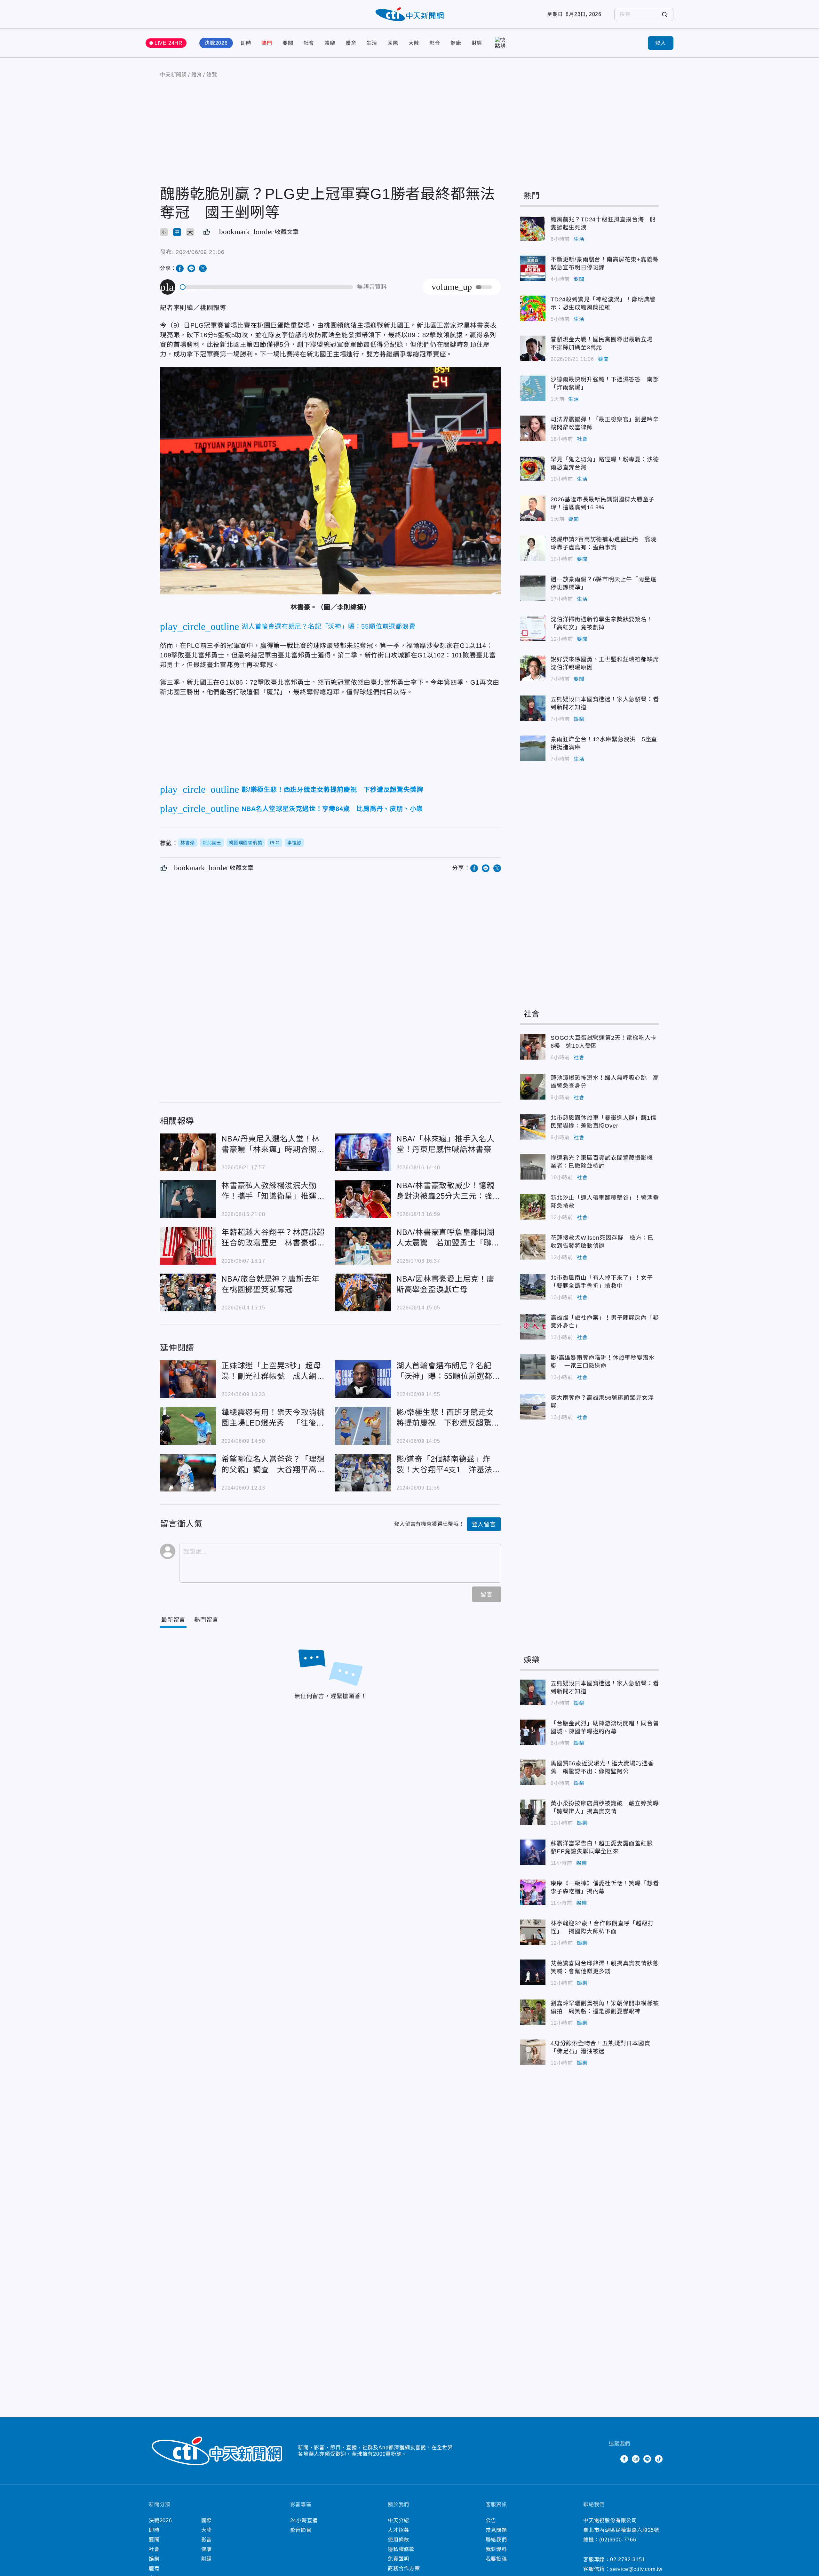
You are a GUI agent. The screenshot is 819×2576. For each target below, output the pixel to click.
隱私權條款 (401, 2549)
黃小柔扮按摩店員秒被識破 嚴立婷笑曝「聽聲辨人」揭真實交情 (533, 1812)
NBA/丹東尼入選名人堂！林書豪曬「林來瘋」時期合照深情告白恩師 (188, 1152)
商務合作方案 (404, 2568)
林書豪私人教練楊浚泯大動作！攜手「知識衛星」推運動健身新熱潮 (188, 1199)
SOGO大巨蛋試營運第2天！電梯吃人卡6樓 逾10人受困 (533, 1047)
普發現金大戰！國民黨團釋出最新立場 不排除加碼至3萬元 (533, 348)
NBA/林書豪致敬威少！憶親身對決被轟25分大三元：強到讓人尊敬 (363, 1199)
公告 (491, 2520)
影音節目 (301, 2530)
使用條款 (398, 2540)
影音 (435, 43)
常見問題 (496, 2530)
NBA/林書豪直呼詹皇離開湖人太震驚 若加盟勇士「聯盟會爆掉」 (363, 1246)
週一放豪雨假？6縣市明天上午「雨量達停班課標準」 (533, 588)
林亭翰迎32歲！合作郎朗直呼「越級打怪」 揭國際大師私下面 (533, 1932)
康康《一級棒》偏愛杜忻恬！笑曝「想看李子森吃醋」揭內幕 (533, 1892)
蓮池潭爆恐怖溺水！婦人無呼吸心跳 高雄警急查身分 (533, 1087)
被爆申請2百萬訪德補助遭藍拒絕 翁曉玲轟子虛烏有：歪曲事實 (533, 548)
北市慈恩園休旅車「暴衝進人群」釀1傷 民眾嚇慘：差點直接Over (533, 1127)
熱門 (267, 43)
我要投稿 (496, 2559)
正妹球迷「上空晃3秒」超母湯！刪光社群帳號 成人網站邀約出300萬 (188, 1379)
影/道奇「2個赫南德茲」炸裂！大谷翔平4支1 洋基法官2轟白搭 (363, 1473)
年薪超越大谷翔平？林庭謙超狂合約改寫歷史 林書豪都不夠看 (188, 1246)
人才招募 (398, 2530)
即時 (246, 43)
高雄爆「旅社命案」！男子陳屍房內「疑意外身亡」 (533, 1327)
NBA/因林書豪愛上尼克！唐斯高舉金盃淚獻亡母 (363, 1292)
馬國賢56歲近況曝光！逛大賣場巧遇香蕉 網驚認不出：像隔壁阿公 (533, 1772)
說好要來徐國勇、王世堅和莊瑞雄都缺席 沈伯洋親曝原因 (533, 668)
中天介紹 (398, 2520)
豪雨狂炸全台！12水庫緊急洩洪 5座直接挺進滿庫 (533, 748)
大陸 (414, 43)
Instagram (636, 2459)
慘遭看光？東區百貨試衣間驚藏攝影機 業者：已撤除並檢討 (533, 1167)
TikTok (659, 2459)
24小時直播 (304, 2520)
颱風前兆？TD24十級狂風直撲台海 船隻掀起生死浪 (533, 228)
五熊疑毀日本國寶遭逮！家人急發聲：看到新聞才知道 (533, 708)
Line (647, 2459)
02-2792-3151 (628, 2560)
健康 (456, 43)
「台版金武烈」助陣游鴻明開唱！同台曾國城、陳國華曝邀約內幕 (533, 1732)
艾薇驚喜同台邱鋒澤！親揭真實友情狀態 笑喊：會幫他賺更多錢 (533, 1972)
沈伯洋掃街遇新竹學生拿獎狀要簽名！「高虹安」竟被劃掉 (533, 628)
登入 (661, 43)
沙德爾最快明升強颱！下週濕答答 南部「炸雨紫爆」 (533, 388)
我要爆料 (496, 2549)
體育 (351, 43)
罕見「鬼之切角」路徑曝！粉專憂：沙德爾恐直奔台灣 (533, 468)
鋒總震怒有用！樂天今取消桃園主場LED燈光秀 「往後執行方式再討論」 (188, 1426)
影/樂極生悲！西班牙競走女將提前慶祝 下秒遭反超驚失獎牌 (363, 1426)
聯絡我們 (496, 2540)
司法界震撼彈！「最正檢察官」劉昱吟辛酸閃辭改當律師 (533, 428)
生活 (372, 43)
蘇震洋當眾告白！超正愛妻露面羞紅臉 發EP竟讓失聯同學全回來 (533, 1852)
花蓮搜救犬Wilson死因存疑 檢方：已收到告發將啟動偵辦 (533, 1247)
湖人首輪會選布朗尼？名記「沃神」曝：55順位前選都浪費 (363, 1379)
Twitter (613, 2459)
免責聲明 (398, 2559)
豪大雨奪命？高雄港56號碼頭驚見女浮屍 (533, 1407)
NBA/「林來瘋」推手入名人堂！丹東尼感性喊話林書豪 (363, 1152)
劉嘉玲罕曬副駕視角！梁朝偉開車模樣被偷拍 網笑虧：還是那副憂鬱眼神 (533, 2012)
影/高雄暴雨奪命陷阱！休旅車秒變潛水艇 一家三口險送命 (533, 1367)
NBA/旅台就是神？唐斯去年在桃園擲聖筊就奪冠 (188, 1292)
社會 (309, 43)
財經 (477, 43)
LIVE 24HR (169, 43)
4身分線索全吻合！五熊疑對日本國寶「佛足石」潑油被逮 (533, 2052)
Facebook (624, 2459)
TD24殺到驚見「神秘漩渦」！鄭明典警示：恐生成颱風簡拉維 (533, 308)
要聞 (288, 43)
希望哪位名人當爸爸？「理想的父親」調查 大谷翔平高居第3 (188, 1473)
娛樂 (330, 43)
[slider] (267, 287)
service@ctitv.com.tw (636, 2569)
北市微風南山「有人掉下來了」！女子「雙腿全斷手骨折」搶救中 (533, 1287)
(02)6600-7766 (618, 2540)
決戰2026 (216, 43)
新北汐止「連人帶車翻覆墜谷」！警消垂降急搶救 (533, 1207)
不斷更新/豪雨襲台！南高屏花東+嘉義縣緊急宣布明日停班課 (533, 268)
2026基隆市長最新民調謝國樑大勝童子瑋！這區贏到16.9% (533, 508)
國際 (393, 43)
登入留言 (484, 1524)
